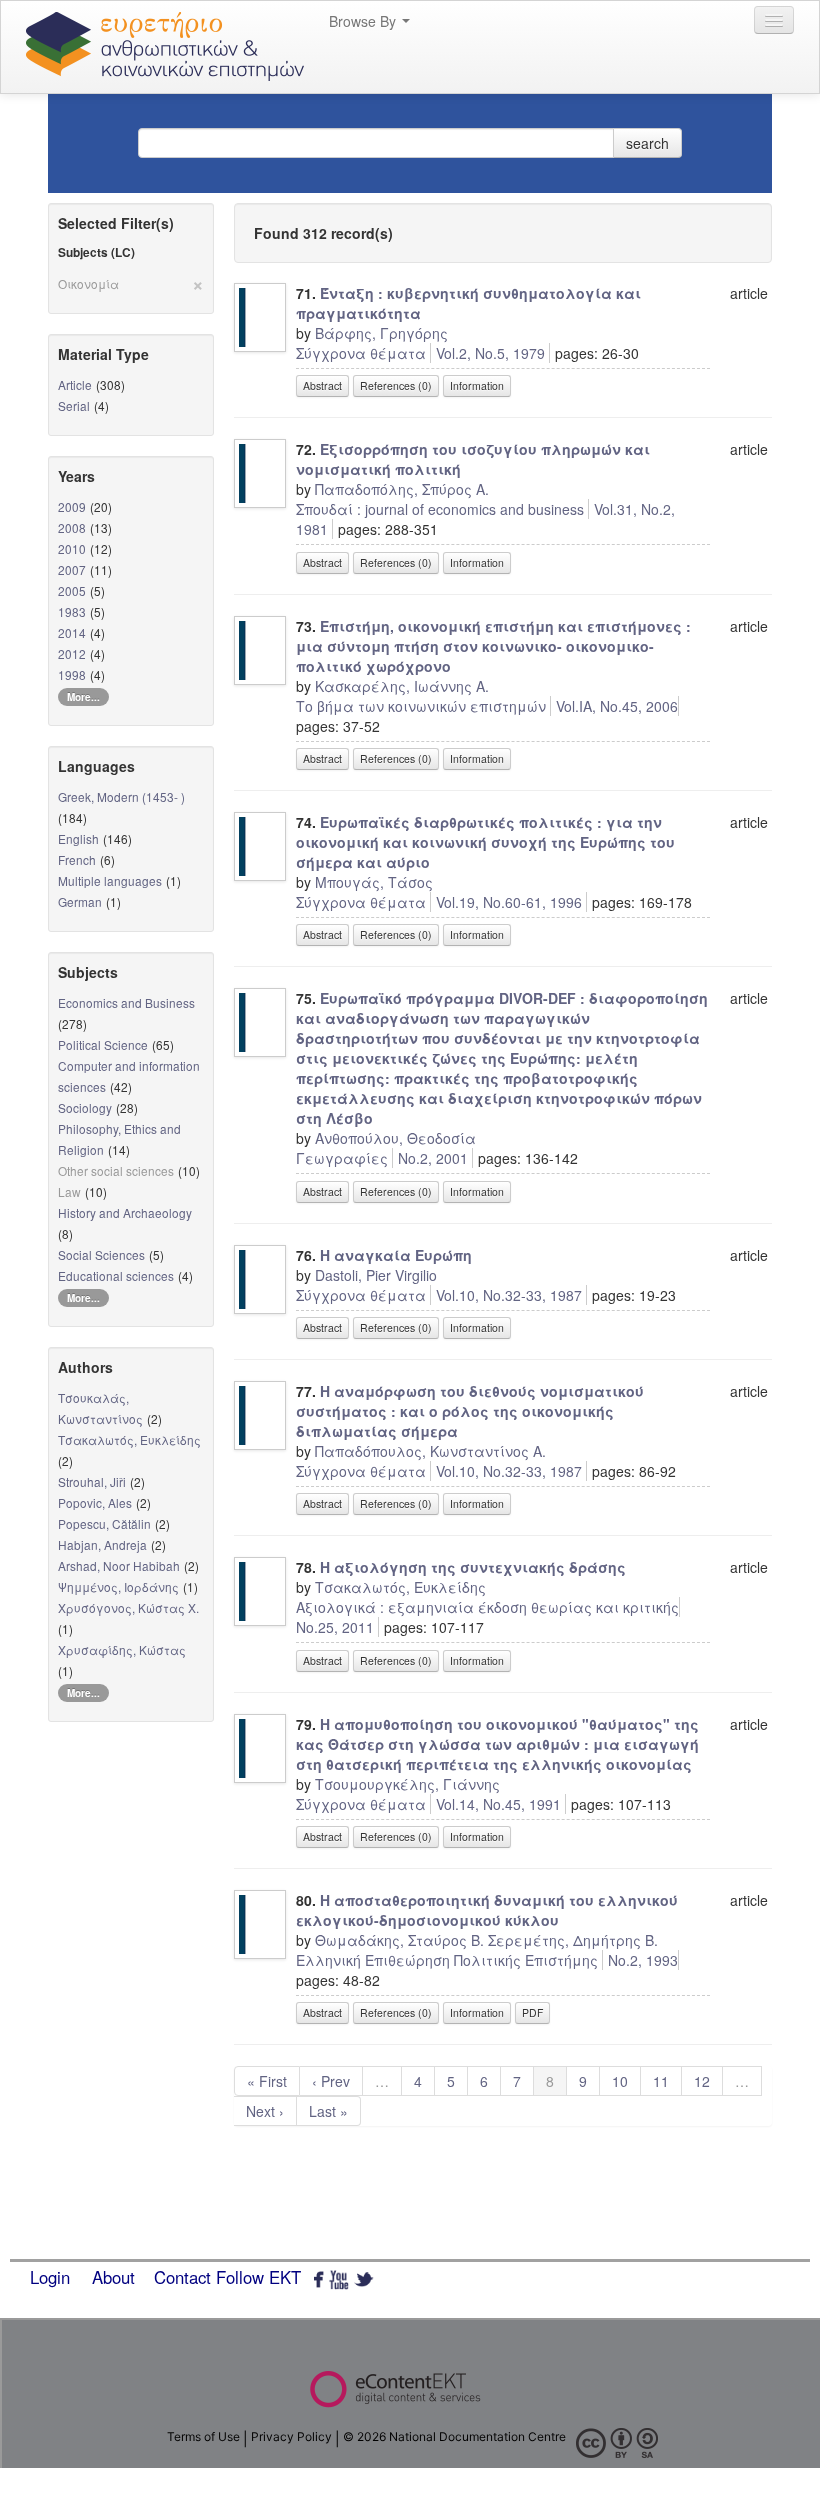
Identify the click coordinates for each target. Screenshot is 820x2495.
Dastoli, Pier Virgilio (376, 1275)
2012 (72, 653)
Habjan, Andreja (102, 1544)
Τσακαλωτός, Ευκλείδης (129, 1439)
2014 (72, 632)
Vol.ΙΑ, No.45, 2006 (617, 706)
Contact (182, 2277)
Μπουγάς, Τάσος (374, 882)
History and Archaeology (125, 1212)
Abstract (322, 385)
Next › (265, 2111)
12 (702, 2081)
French (77, 859)
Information (477, 385)
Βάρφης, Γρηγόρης (381, 333)
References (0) (396, 385)
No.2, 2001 (433, 1158)
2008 (72, 527)
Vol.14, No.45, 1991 (498, 1804)
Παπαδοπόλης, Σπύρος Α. (402, 489)
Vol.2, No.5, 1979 (490, 353)
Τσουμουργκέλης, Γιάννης (407, 1784)
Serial (74, 405)
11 (661, 2081)
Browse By (364, 21)
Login (50, 2277)
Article (75, 384)
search (647, 143)
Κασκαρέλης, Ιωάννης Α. (402, 686)
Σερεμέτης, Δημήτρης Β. (573, 1940)
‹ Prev (331, 2081)
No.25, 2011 (335, 1627)
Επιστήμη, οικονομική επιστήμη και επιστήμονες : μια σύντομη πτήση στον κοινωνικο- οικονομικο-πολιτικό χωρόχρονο (493, 646)
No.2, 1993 (643, 1960)
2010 (72, 548)
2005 (72, 590)
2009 (72, 506)
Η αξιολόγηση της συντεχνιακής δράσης (473, 1567)
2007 (72, 569)
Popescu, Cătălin (104, 1523)
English (78, 838)
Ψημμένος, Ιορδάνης (118, 1586)
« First (267, 2081)
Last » (328, 2111)
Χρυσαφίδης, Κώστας (122, 1649)
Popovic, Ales (95, 1502)
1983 (72, 611)
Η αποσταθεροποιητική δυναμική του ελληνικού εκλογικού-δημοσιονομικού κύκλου (487, 1910)
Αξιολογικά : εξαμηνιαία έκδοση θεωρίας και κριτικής (487, 1607)
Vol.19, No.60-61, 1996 (509, 902)
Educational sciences (116, 1275)
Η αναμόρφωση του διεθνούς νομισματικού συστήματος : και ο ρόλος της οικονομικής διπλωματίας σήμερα (470, 1411)
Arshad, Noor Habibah (119, 1565)
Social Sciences (101, 1254)
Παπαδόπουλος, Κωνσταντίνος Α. (430, 1451)
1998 (72, 674)
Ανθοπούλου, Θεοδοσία (395, 1138)
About (113, 2277)
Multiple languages (110, 880)
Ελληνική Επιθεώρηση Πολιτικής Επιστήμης (447, 1960)
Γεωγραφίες (342, 1158)
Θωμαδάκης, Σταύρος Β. (399, 1940)
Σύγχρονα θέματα (361, 353)
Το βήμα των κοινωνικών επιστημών (421, 706)
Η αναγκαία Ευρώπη (396, 1255)
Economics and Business (126, 1002)
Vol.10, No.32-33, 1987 (509, 1295)
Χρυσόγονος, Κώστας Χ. (128, 1607)
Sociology (85, 1107)
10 (620, 2081)
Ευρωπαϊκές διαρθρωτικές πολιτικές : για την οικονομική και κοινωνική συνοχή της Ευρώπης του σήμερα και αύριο (485, 842)
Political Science (103, 1044)
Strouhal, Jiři (92, 1481)
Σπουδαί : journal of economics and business (440, 509)
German (80, 901)
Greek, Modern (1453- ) (121, 796)
